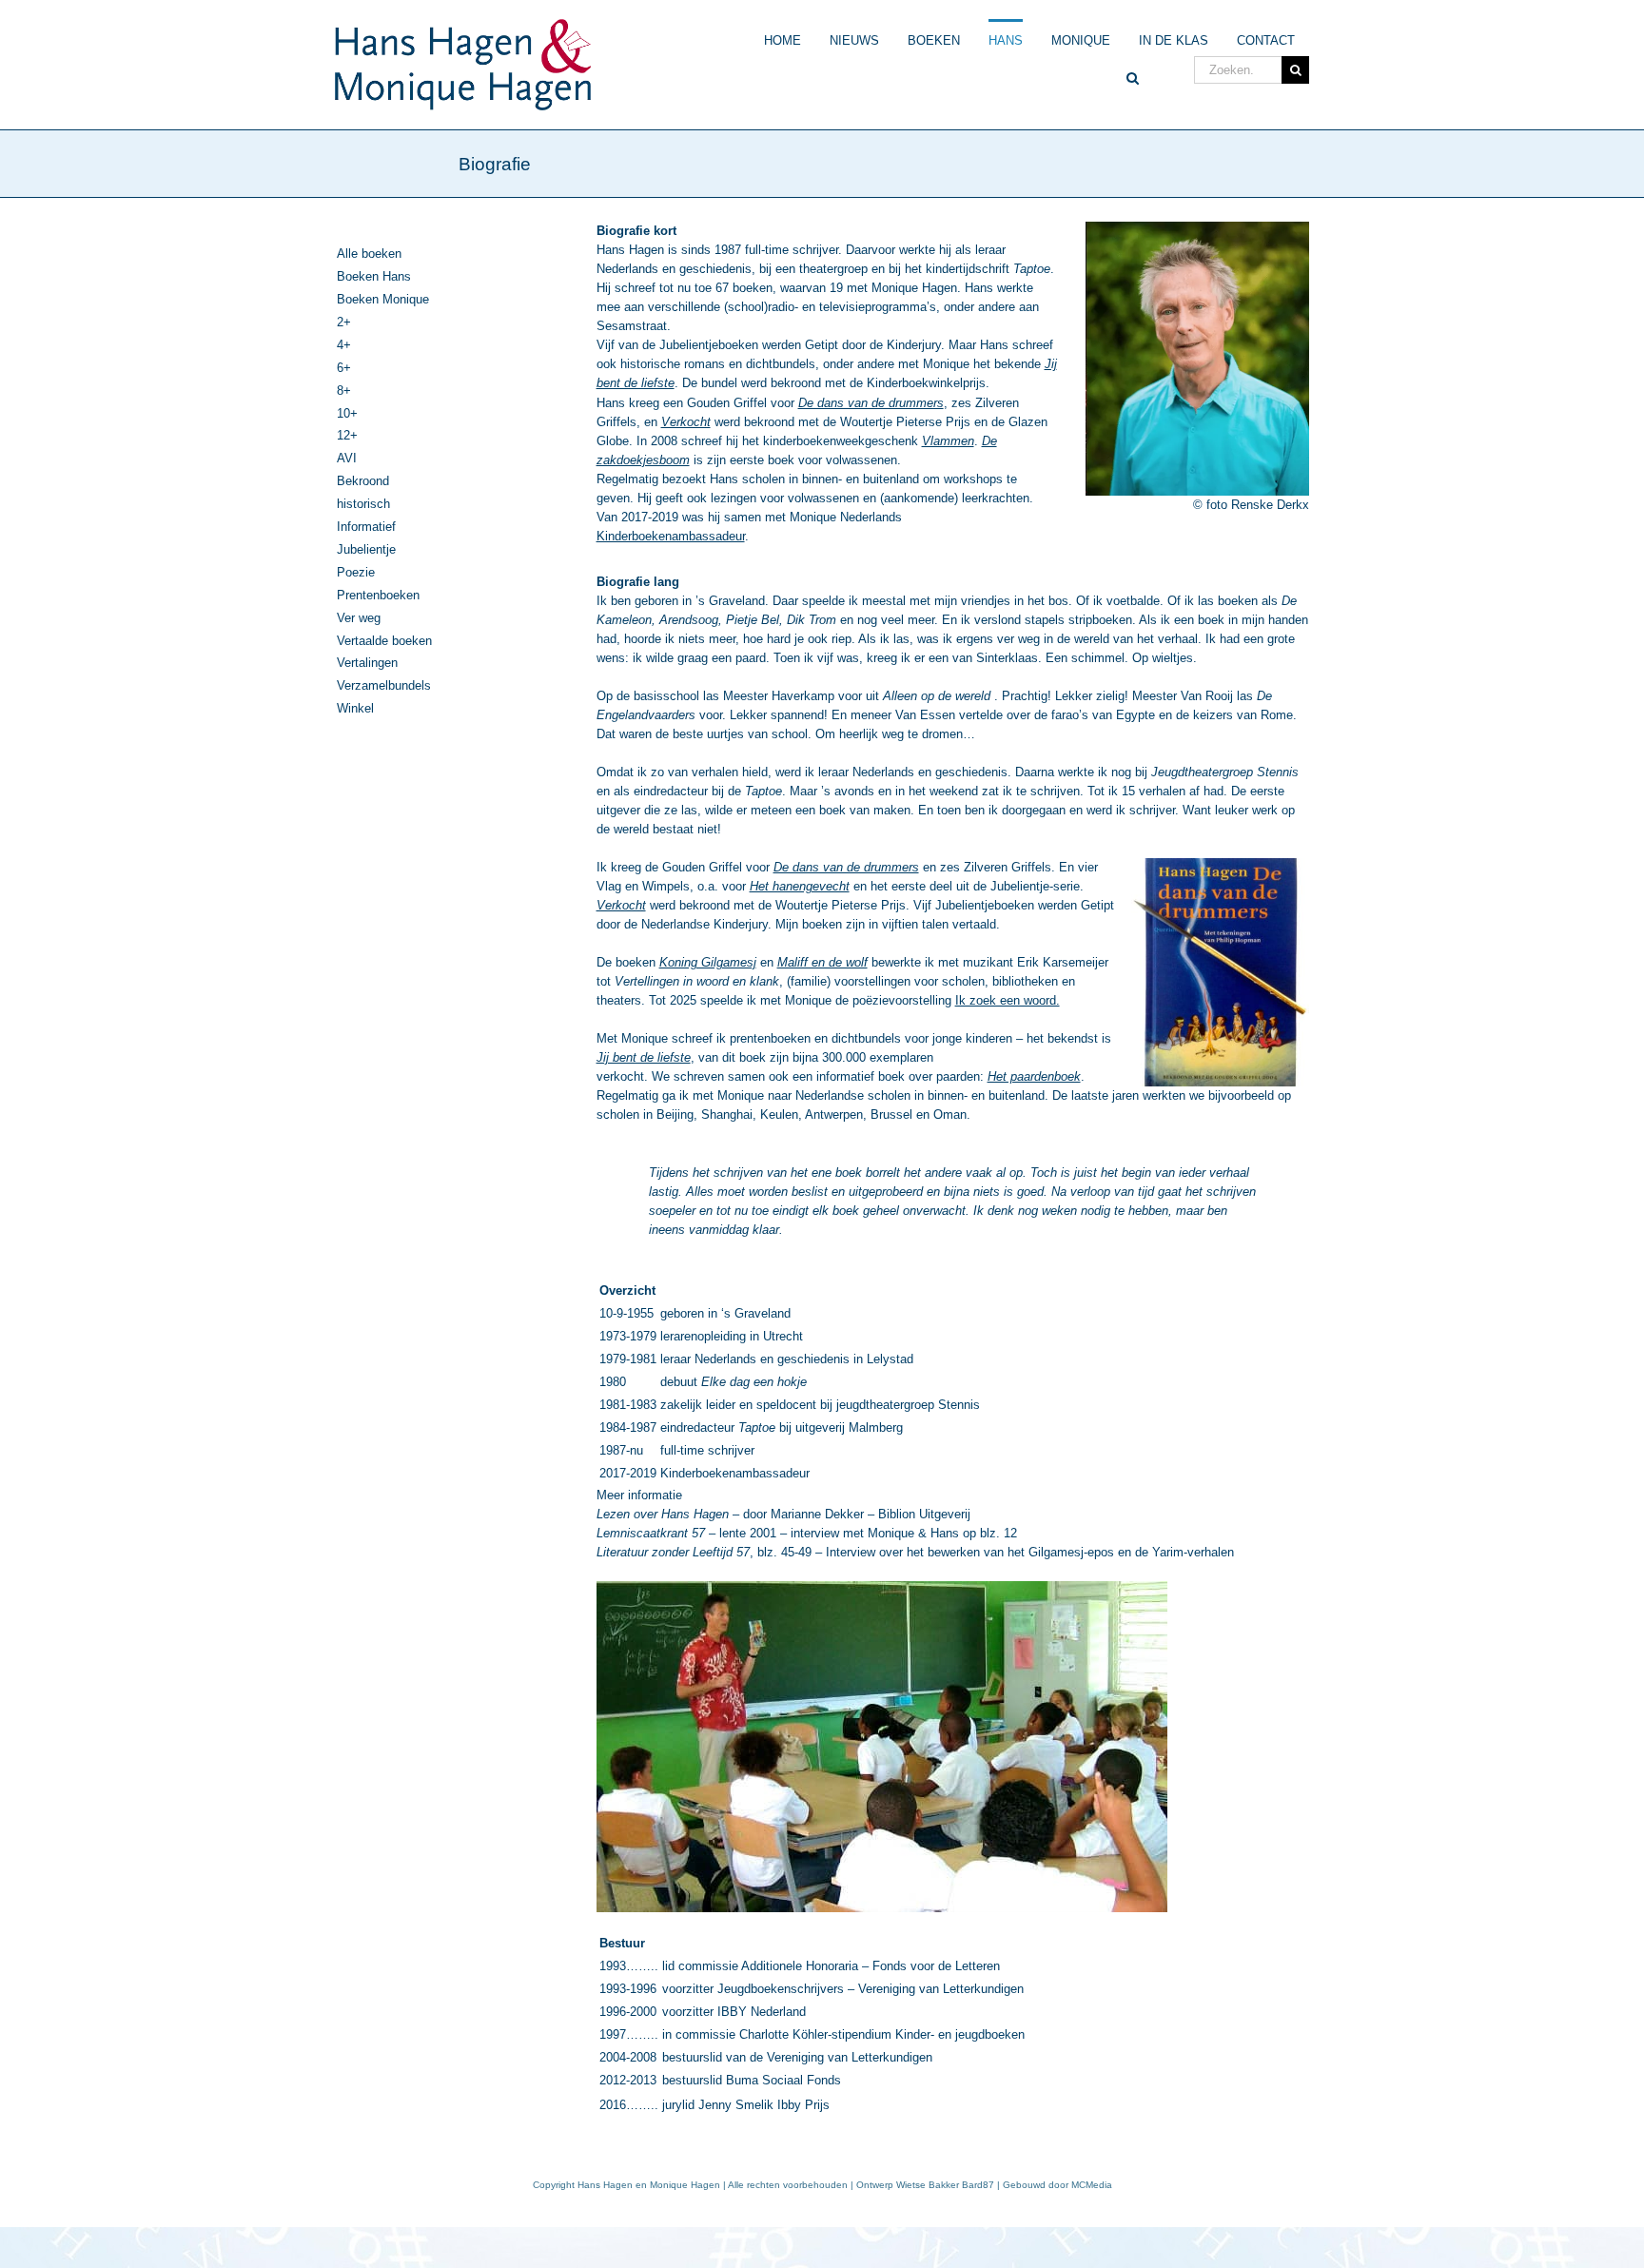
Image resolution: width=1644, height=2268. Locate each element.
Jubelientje (366, 549)
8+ (344, 391)
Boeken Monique (383, 299)
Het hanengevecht (800, 886)
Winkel (355, 708)
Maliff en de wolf (822, 962)
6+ (344, 368)
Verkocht (621, 905)
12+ (347, 435)
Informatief (366, 527)
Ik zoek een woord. (1008, 1000)
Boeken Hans (374, 276)
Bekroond (363, 481)
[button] (1133, 73)
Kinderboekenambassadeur (671, 536)
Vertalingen (367, 663)
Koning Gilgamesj (708, 962)
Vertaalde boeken (384, 641)
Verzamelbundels (384, 685)
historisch (363, 504)
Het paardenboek (1034, 1076)
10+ (347, 413)
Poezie (356, 572)
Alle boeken (369, 254)
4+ (344, 345)
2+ (344, 322)
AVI (347, 458)
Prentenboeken (378, 595)
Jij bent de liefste (644, 1057)
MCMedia (1092, 2185)
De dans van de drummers (846, 867)
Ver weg (359, 618)
